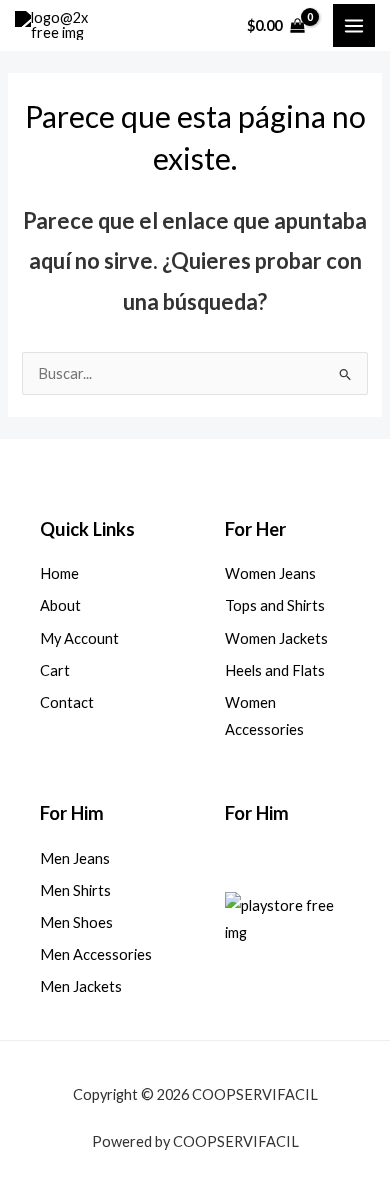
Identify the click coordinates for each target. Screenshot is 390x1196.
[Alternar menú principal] (354, 25)
